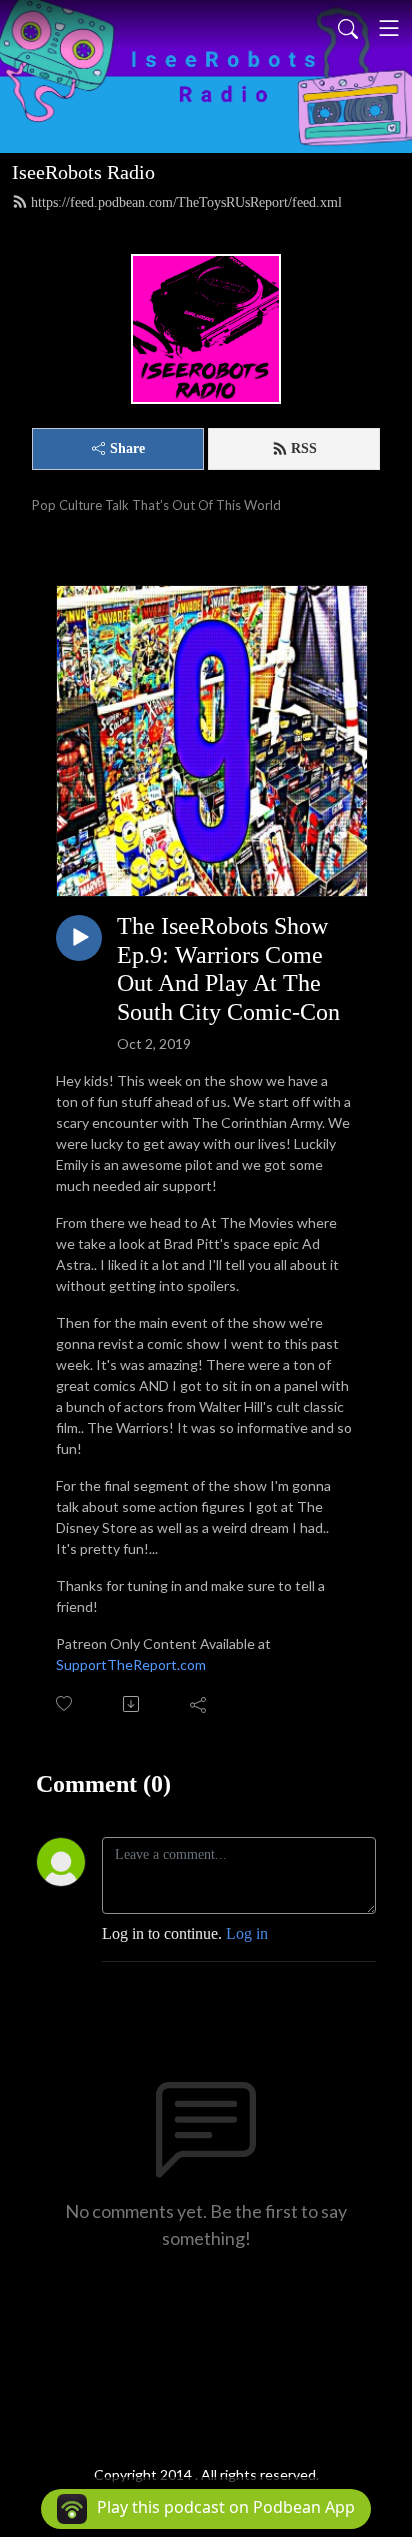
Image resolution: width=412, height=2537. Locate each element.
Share (127, 448)
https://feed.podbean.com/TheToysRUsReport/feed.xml (186, 202)
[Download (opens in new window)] (132, 1704)
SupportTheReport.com (131, 1664)
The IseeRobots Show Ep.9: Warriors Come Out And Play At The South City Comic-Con (228, 969)
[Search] (348, 28)
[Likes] (65, 1703)
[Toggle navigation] (389, 28)
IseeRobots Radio (83, 172)
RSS (304, 448)
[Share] (199, 1704)
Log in (247, 1933)
